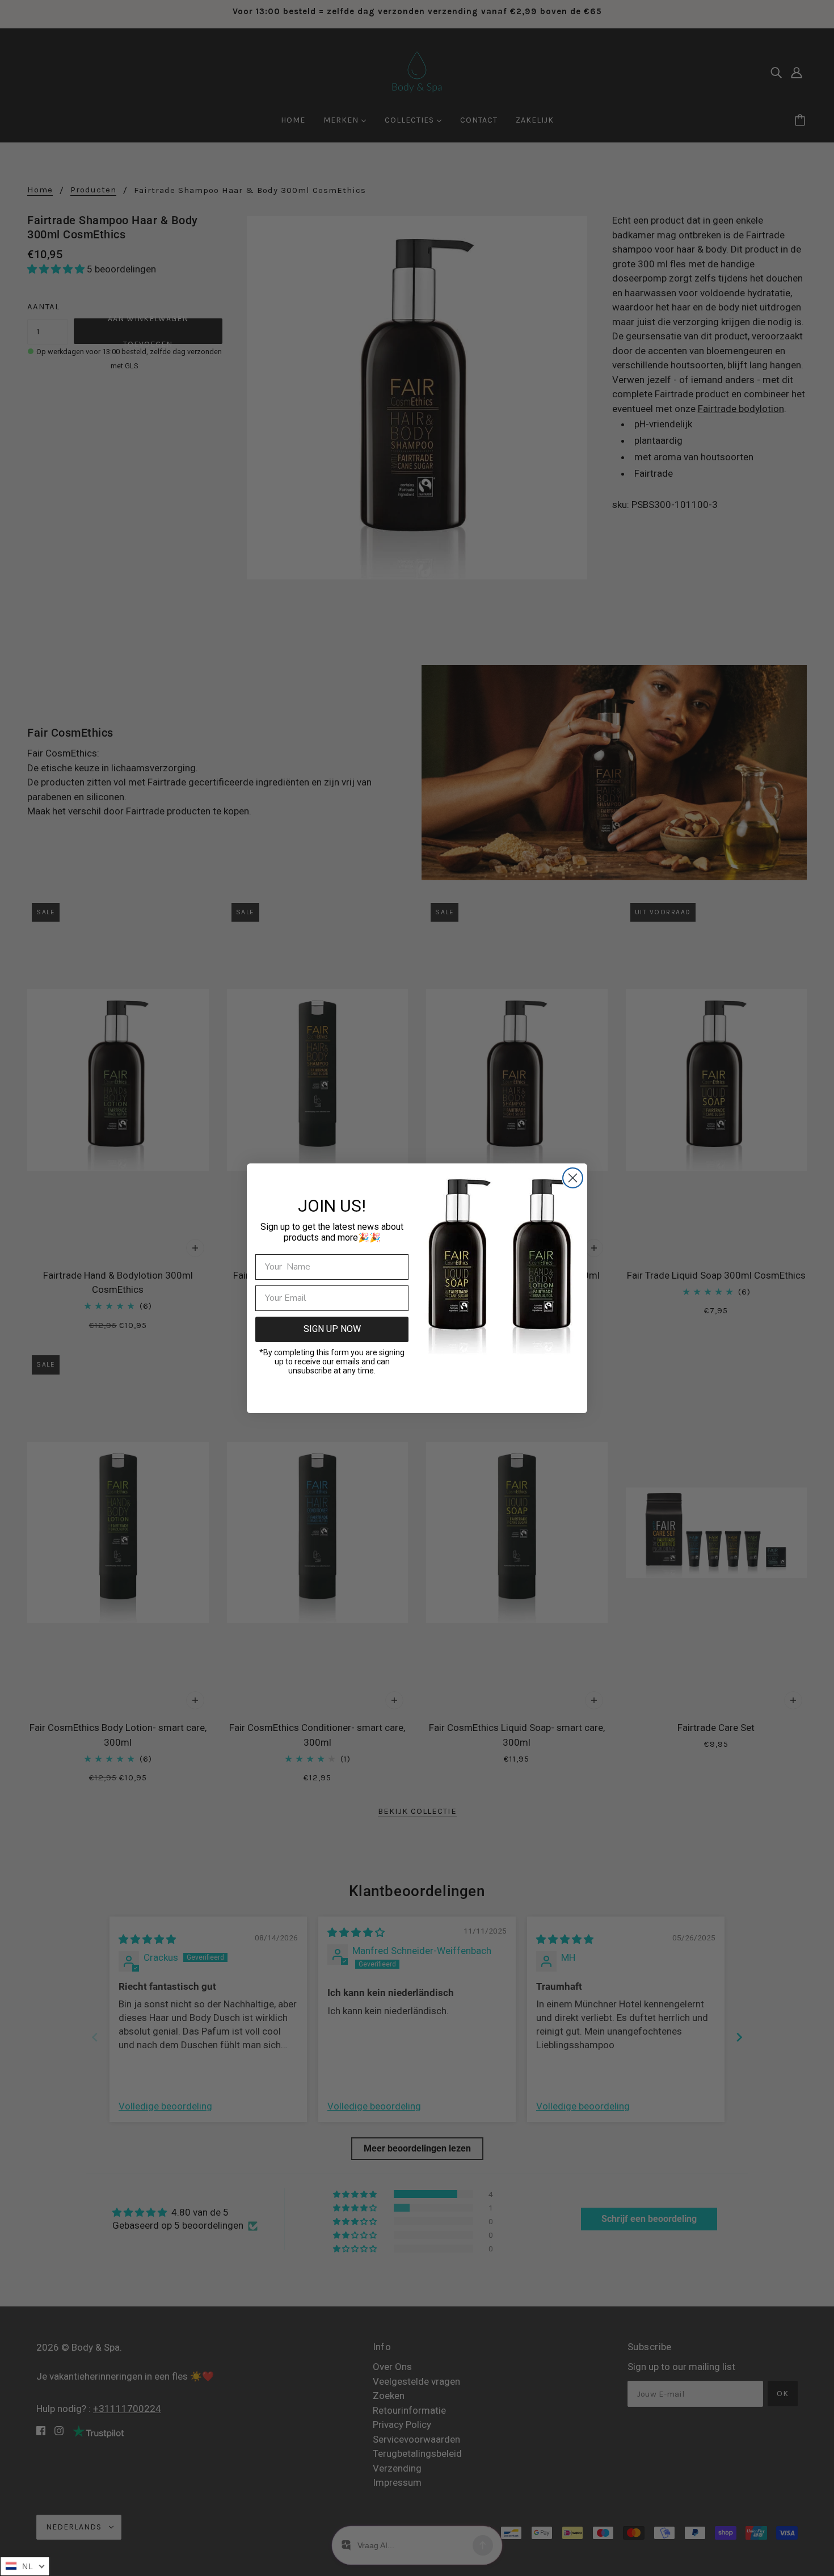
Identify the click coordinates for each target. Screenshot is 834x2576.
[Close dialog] (573, 1178)
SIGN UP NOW (332, 1329)
